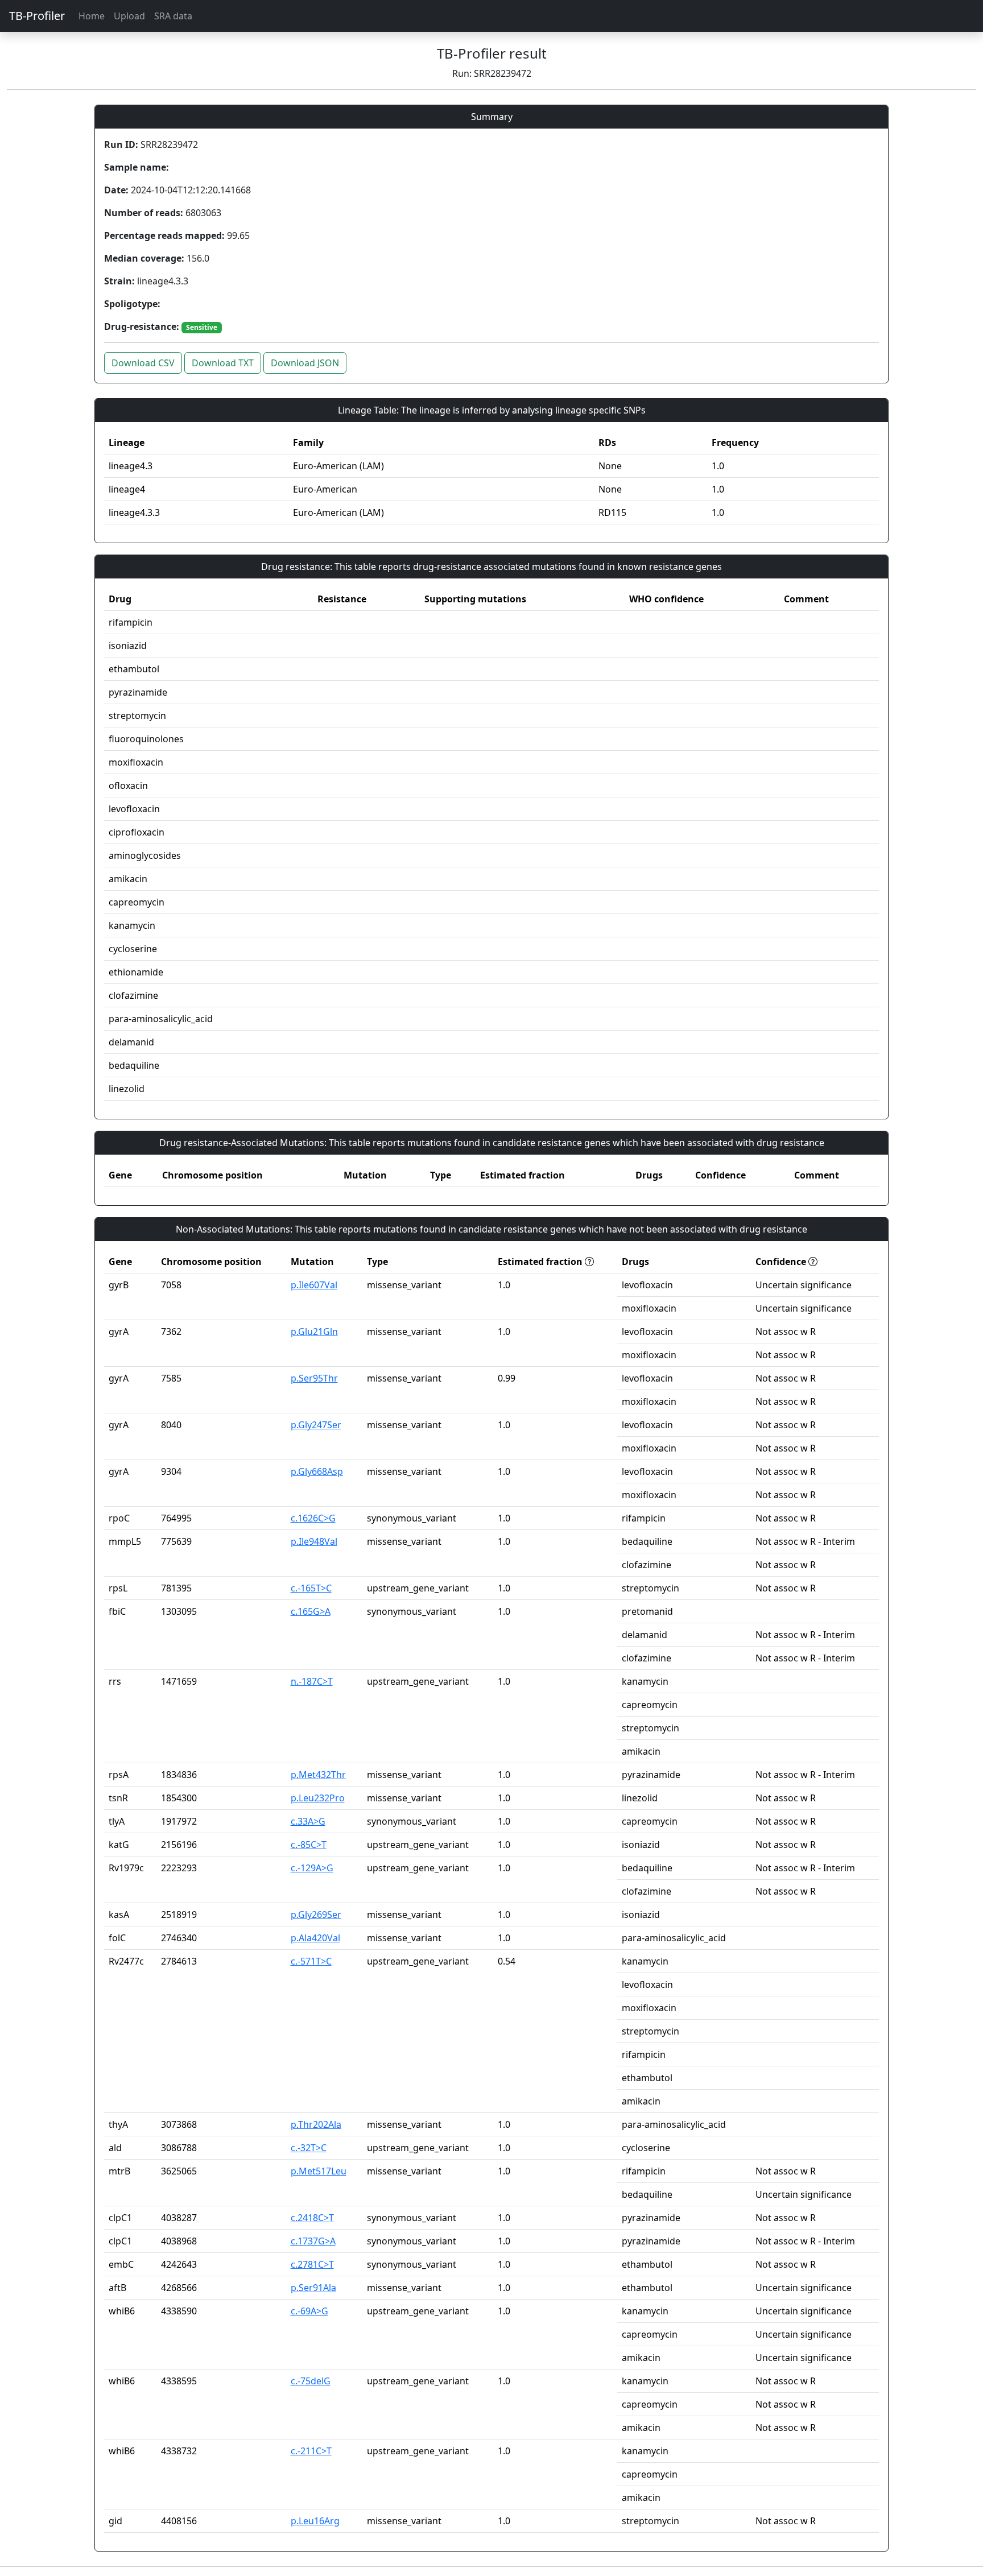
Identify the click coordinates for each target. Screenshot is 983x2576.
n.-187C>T (312, 1681)
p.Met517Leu (319, 2171)
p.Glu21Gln (314, 1332)
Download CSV (143, 363)
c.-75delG (311, 2381)
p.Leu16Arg (315, 2521)
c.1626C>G (313, 1518)
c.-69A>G (309, 2311)
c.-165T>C (311, 1588)
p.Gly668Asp (317, 1471)
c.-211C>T (311, 2451)
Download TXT (223, 363)
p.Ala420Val (315, 1938)
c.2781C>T (312, 2264)
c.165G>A (311, 1611)
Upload (129, 16)
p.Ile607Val (314, 1285)
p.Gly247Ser (316, 1425)
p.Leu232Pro (318, 1798)
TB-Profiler (37, 16)
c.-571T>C (311, 1961)
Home (92, 16)
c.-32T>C (309, 2148)
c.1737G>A (313, 2241)
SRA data (173, 16)
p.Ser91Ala (313, 2288)
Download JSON (305, 363)
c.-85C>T (309, 1845)
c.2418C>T (312, 2218)
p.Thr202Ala (316, 2124)
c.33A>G (308, 1821)
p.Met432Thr (318, 1775)
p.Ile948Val (314, 1541)
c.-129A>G (312, 1868)
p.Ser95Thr (314, 1378)
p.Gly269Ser (316, 1915)
